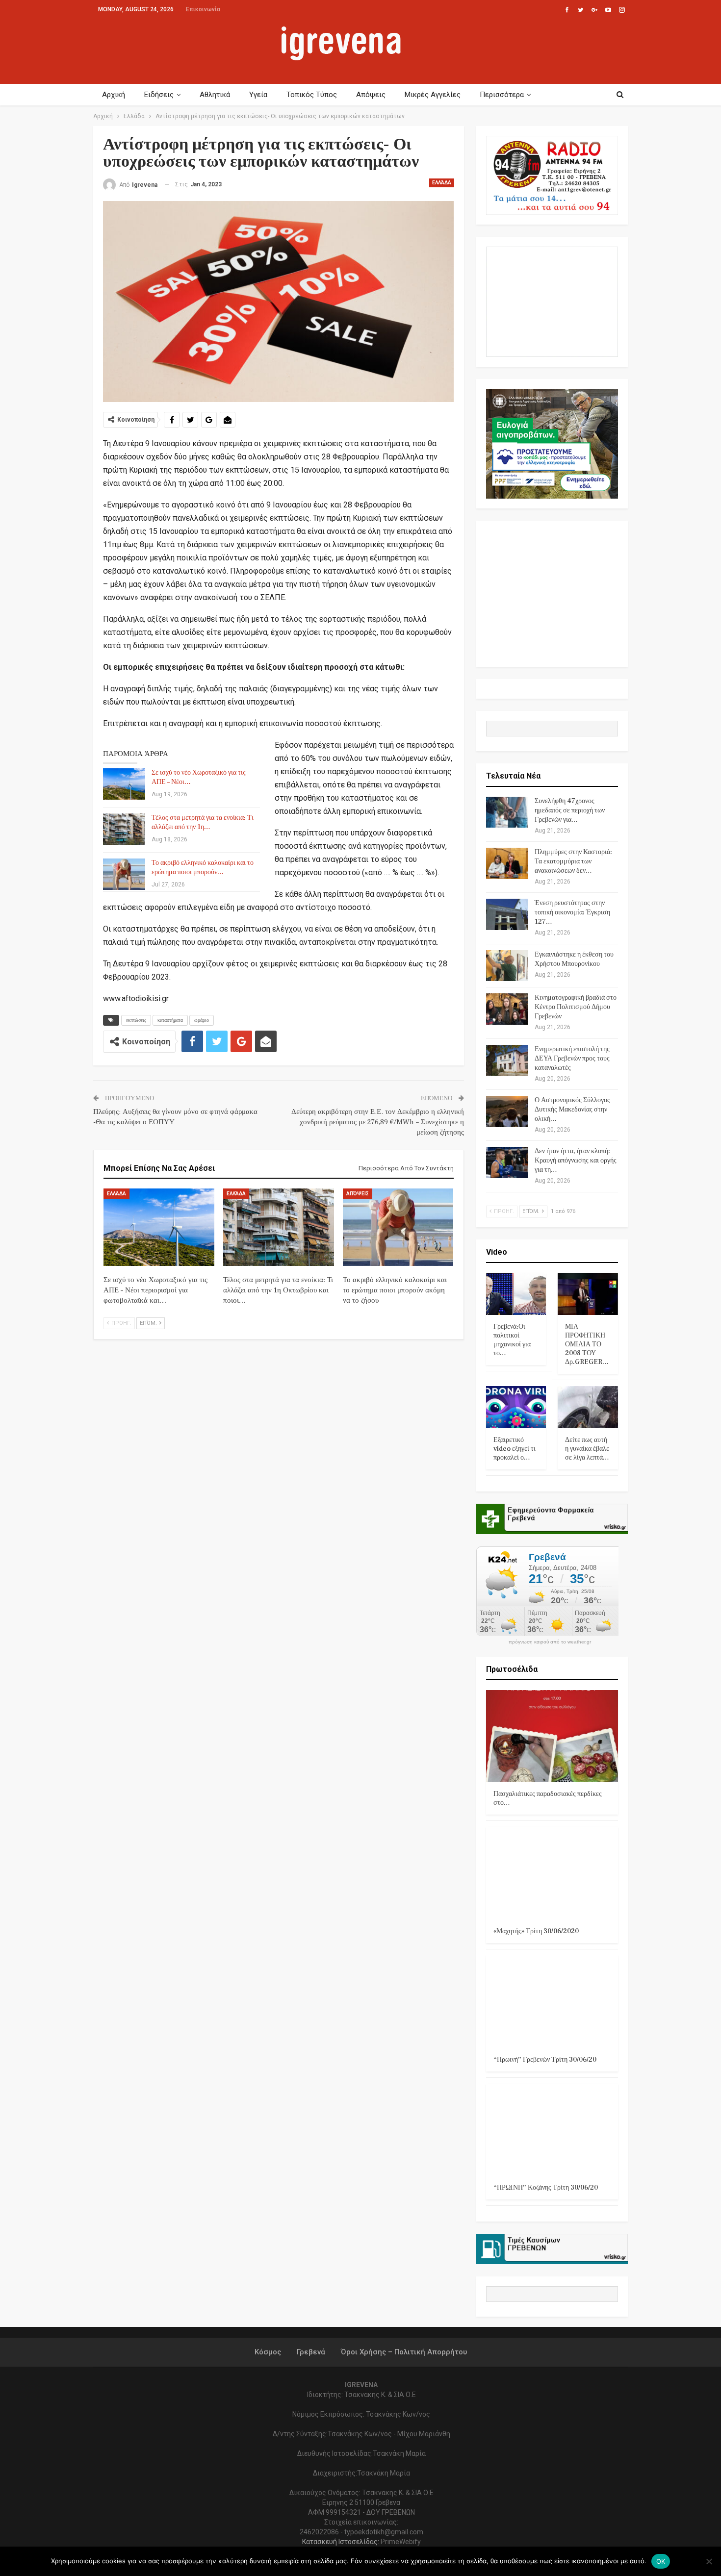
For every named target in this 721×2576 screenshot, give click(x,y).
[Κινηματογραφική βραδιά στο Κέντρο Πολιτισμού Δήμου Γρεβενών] (507, 1009)
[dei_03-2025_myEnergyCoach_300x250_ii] (552, 301)
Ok (661, 2561)
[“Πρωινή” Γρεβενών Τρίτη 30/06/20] (552, 2002)
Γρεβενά (311, 2352)
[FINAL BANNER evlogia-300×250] (552, 443)
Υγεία (258, 95)
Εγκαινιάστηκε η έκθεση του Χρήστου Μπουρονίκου (574, 959)
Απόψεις (371, 95)
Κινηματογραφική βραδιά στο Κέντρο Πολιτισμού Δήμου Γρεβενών (576, 1007)
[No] (709, 2561)
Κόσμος (268, 2352)
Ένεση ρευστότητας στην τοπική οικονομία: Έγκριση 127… (572, 912)
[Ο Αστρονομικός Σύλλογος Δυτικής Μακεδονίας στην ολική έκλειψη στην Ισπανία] (507, 1111)
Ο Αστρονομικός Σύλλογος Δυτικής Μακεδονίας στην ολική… (572, 1110)
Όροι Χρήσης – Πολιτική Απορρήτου (404, 2352)
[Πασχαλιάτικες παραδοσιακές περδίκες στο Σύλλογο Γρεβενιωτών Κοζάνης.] (552, 1736)
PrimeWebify (401, 2542)
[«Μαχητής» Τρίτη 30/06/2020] (552, 1873)
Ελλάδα (442, 183)
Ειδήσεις (159, 95)
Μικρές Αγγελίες (433, 95)
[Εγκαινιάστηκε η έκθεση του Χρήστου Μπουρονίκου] (507, 966)
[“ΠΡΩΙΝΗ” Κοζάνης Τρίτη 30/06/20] (552, 2130)
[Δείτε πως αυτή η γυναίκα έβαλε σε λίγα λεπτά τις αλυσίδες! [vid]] (588, 1407)
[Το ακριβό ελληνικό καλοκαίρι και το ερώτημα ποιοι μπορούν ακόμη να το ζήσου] (124, 874)
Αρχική (114, 95)
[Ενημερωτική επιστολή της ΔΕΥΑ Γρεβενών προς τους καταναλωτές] (507, 1061)
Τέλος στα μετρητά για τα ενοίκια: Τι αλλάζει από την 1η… (203, 822)
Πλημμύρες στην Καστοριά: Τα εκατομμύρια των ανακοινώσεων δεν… (573, 861)
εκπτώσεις (136, 1020)
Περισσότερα (502, 95)
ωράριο (202, 1020)
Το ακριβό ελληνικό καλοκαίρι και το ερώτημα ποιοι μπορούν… (203, 868)
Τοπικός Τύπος (312, 95)
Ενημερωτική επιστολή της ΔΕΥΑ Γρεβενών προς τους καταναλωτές (572, 1059)
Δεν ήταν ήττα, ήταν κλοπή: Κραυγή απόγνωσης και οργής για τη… (576, 1161)
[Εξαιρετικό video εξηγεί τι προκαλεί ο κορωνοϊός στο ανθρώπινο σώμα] (516, 1407)
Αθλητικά (215, 95)
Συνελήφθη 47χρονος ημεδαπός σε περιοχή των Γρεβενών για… (570, 810)
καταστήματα (170, 1020)
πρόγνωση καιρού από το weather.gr (550, 1642)
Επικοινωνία (203, 9)
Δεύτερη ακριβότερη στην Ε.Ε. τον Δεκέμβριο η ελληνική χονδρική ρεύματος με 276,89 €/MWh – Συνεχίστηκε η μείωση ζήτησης (378, 1122)
